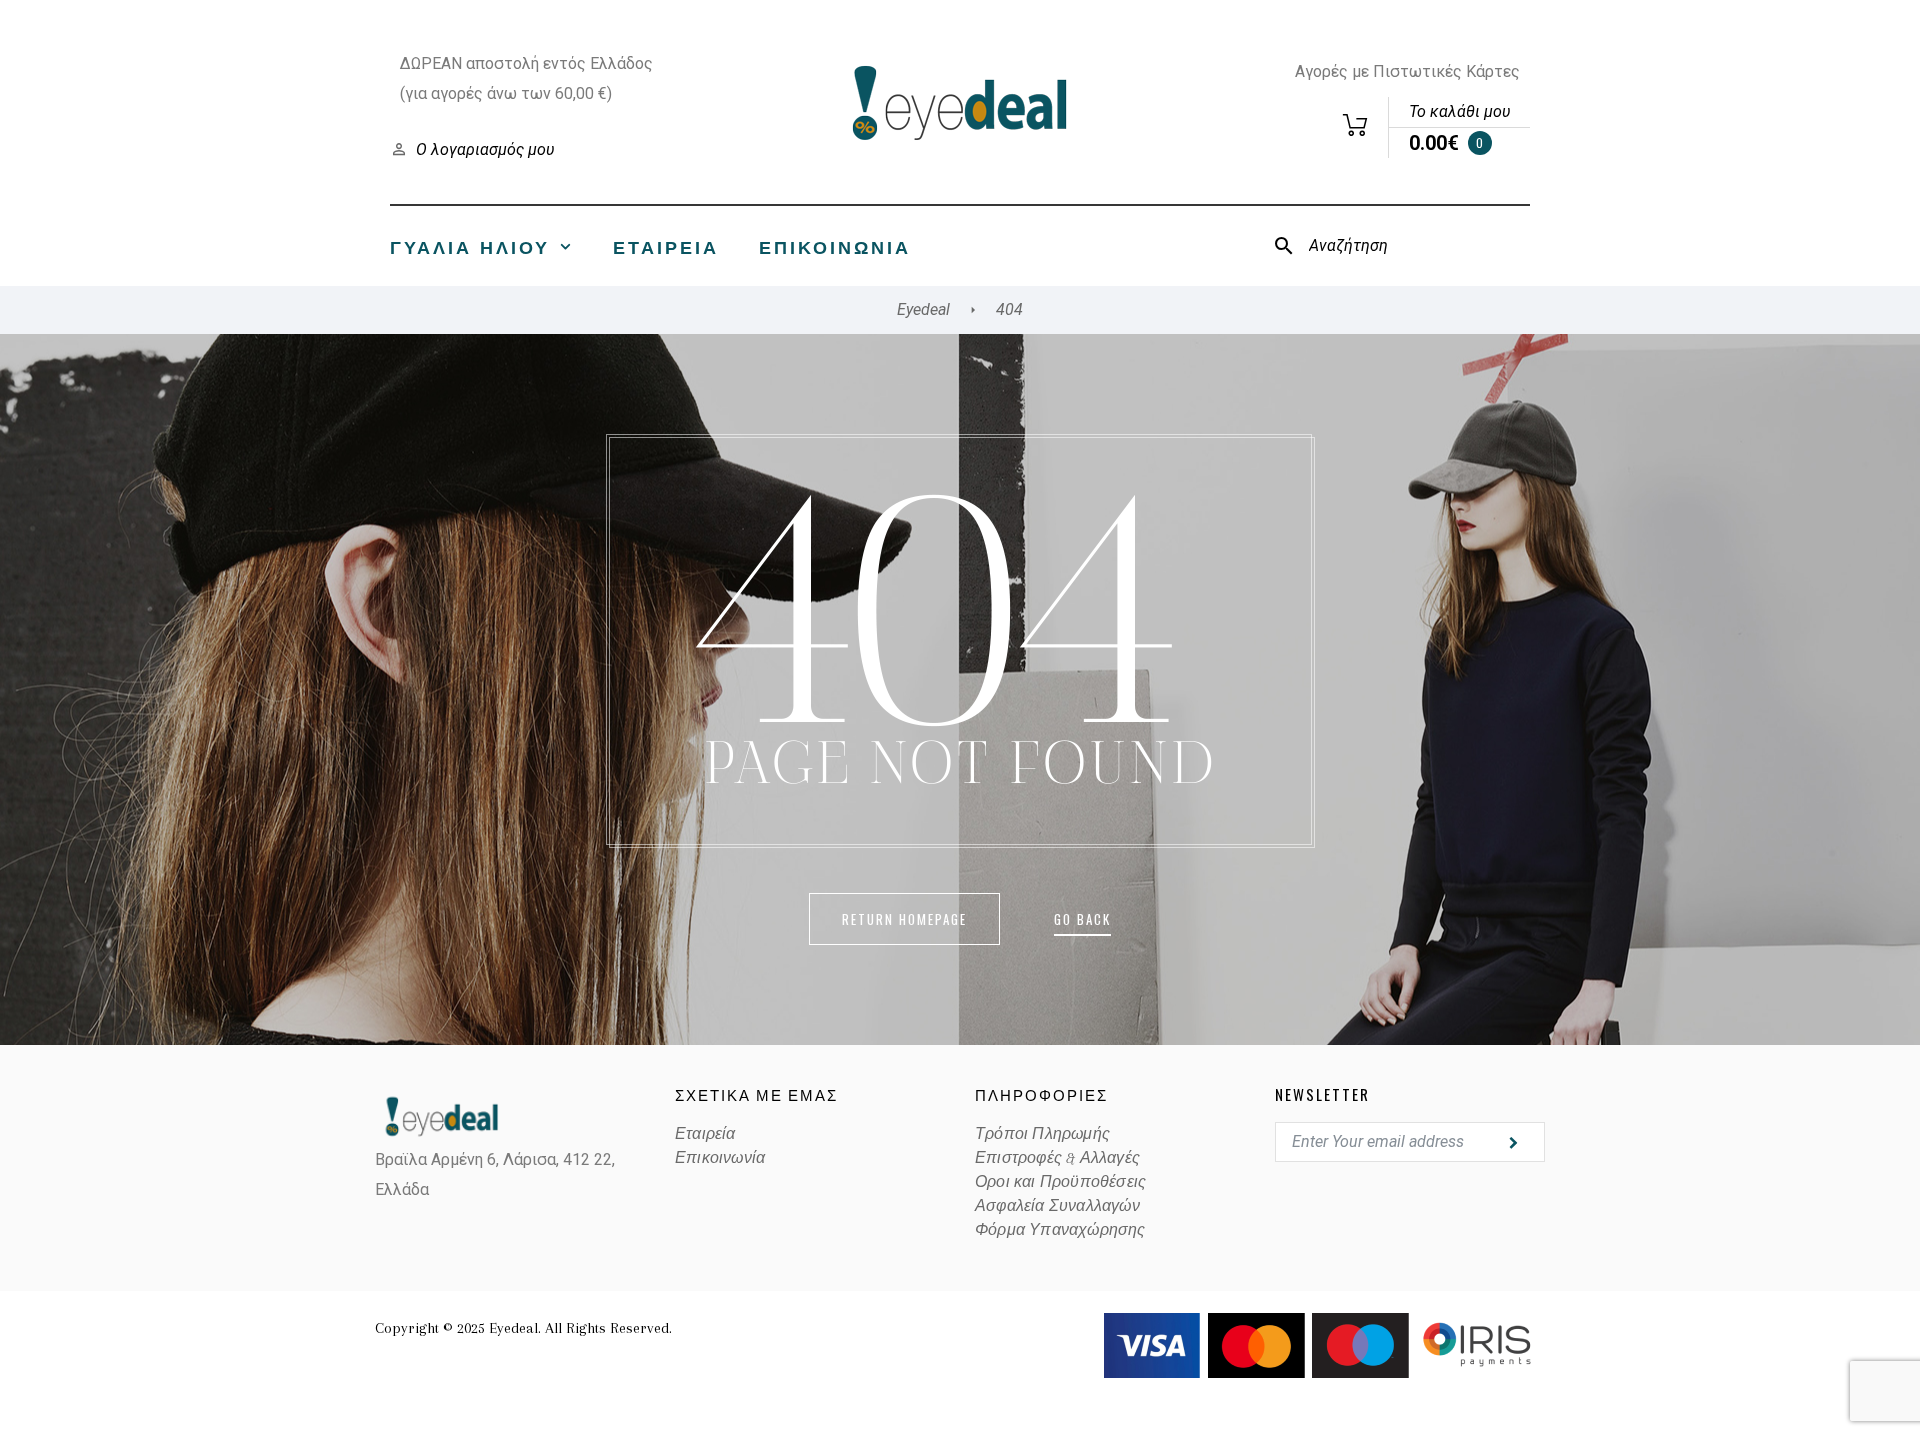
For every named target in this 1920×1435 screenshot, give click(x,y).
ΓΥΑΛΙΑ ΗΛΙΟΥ (470, 246)
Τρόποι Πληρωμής (1042, 1134)
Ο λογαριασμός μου (485, 149)
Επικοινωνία (835, 246)
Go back (1082, 919)
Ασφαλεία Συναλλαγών (1057, 1206)
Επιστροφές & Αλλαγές (1057, 1158)
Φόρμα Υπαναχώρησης (1060, 1230)
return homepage (904, 919)
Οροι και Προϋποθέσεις (1060, 1182)
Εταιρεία (666, 246)
